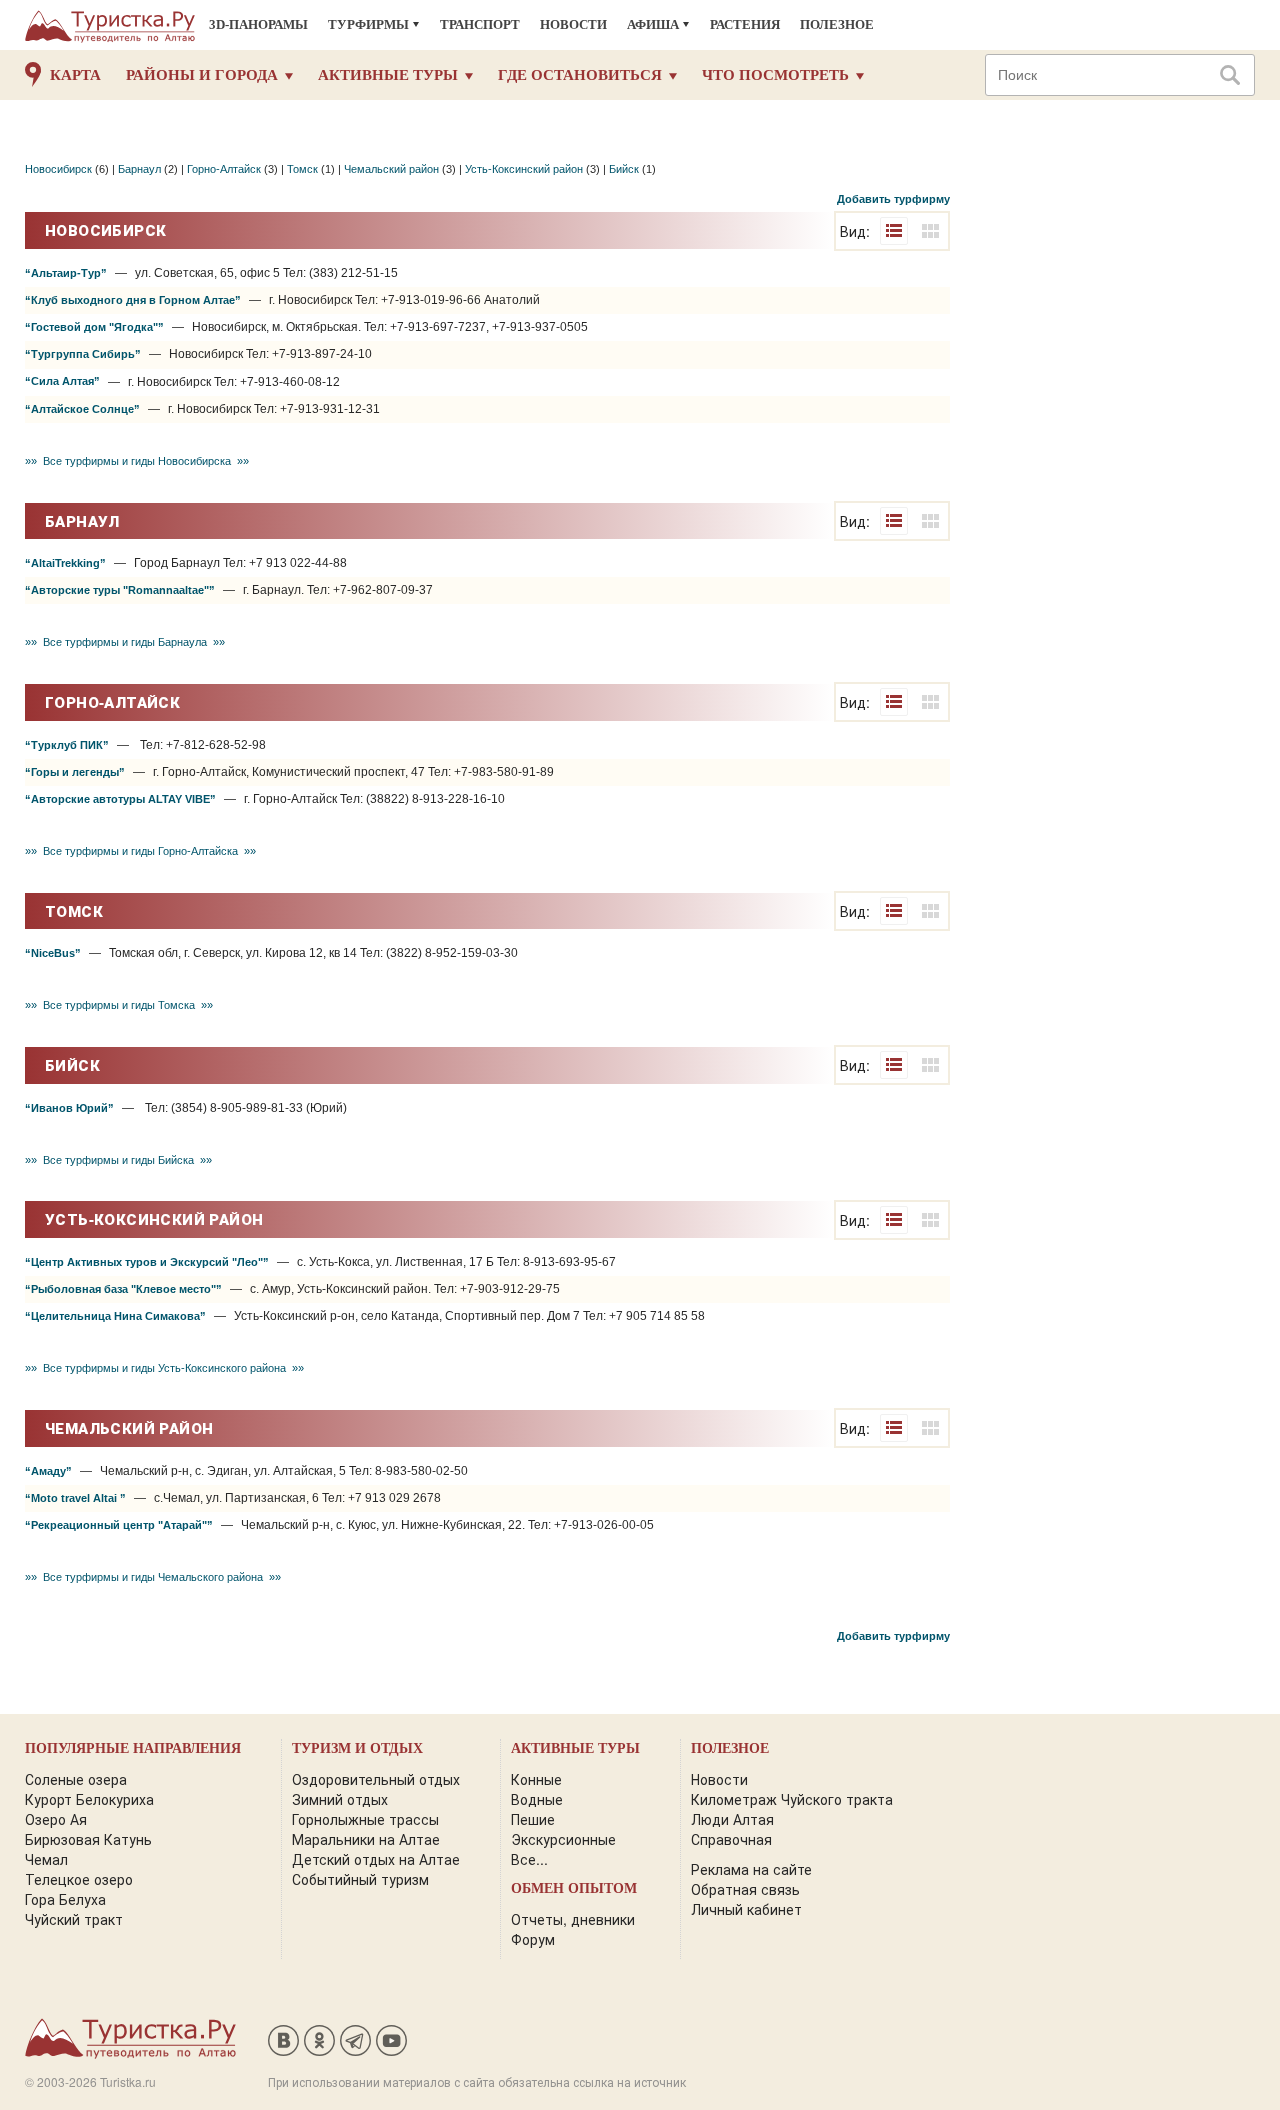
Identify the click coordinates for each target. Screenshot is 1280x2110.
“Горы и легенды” (75, 772)
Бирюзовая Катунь (88, 1839)
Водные (537, 1799)
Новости (573, 24)
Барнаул (139, 169)
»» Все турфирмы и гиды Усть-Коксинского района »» (164, 1368)
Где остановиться (580, 75)
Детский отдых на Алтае (376, 1859)
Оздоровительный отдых (376, 1779)
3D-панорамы (258, 24)
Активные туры (388, 75)
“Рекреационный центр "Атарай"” (119, 1525)
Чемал (46, 1859)
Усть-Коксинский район (524, 169)
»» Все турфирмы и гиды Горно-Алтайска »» (140, 851)
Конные (536, 1779)
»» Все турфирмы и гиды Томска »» (119, 1005)
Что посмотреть (775, 75)
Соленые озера (76, 1779)
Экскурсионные (563, 1839)
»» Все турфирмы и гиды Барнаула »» (125, 642)
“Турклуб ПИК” (67, 745)
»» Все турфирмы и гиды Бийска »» (118, 1160)
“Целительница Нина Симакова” (115, 1316)
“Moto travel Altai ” (75, 1498)
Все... (529, 1859)
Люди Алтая (732, 1819)
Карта (75, 75)
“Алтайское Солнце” (82, 409)
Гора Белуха (65, 1899)
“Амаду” (48, 1471)
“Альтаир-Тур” (66, 273)
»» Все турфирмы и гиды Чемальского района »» (153, 1577)
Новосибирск (58, 169)
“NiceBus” (53, 953)
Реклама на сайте (751, 1869)
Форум (533, 1939)
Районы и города (202, 75)
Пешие (533, 1819)
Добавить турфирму (893, 199)
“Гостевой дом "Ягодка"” (94, 327)
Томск (302, 169)
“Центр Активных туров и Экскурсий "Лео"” (147, 1262)
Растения (745, 24)
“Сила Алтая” (62, 381)
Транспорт (480, 24)
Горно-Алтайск (224, 169)
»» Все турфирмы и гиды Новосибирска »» (137, 461)
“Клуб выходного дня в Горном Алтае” (133, 300)
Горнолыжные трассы (365, 1819)
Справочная (731, 1839)
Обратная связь (745, 1889)
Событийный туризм (360, 1879)
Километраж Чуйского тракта (792, 1799)
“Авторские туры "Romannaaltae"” (120, 590)
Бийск (624, 169)
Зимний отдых (340, 1799)
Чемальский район (391, 169)
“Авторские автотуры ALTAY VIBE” (120, 799)
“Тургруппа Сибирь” (83, 354)
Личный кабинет (746, 1909)
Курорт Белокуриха (89, 1799)
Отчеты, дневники (573, 1919)
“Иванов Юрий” (69, 1108)
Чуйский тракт (74, 1919)
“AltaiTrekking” (65, 563)
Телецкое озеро (79, 1879)
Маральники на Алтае (366, 1839)
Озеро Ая (56, 1819)
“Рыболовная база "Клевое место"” (123, 1289)
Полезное (837, 24)
